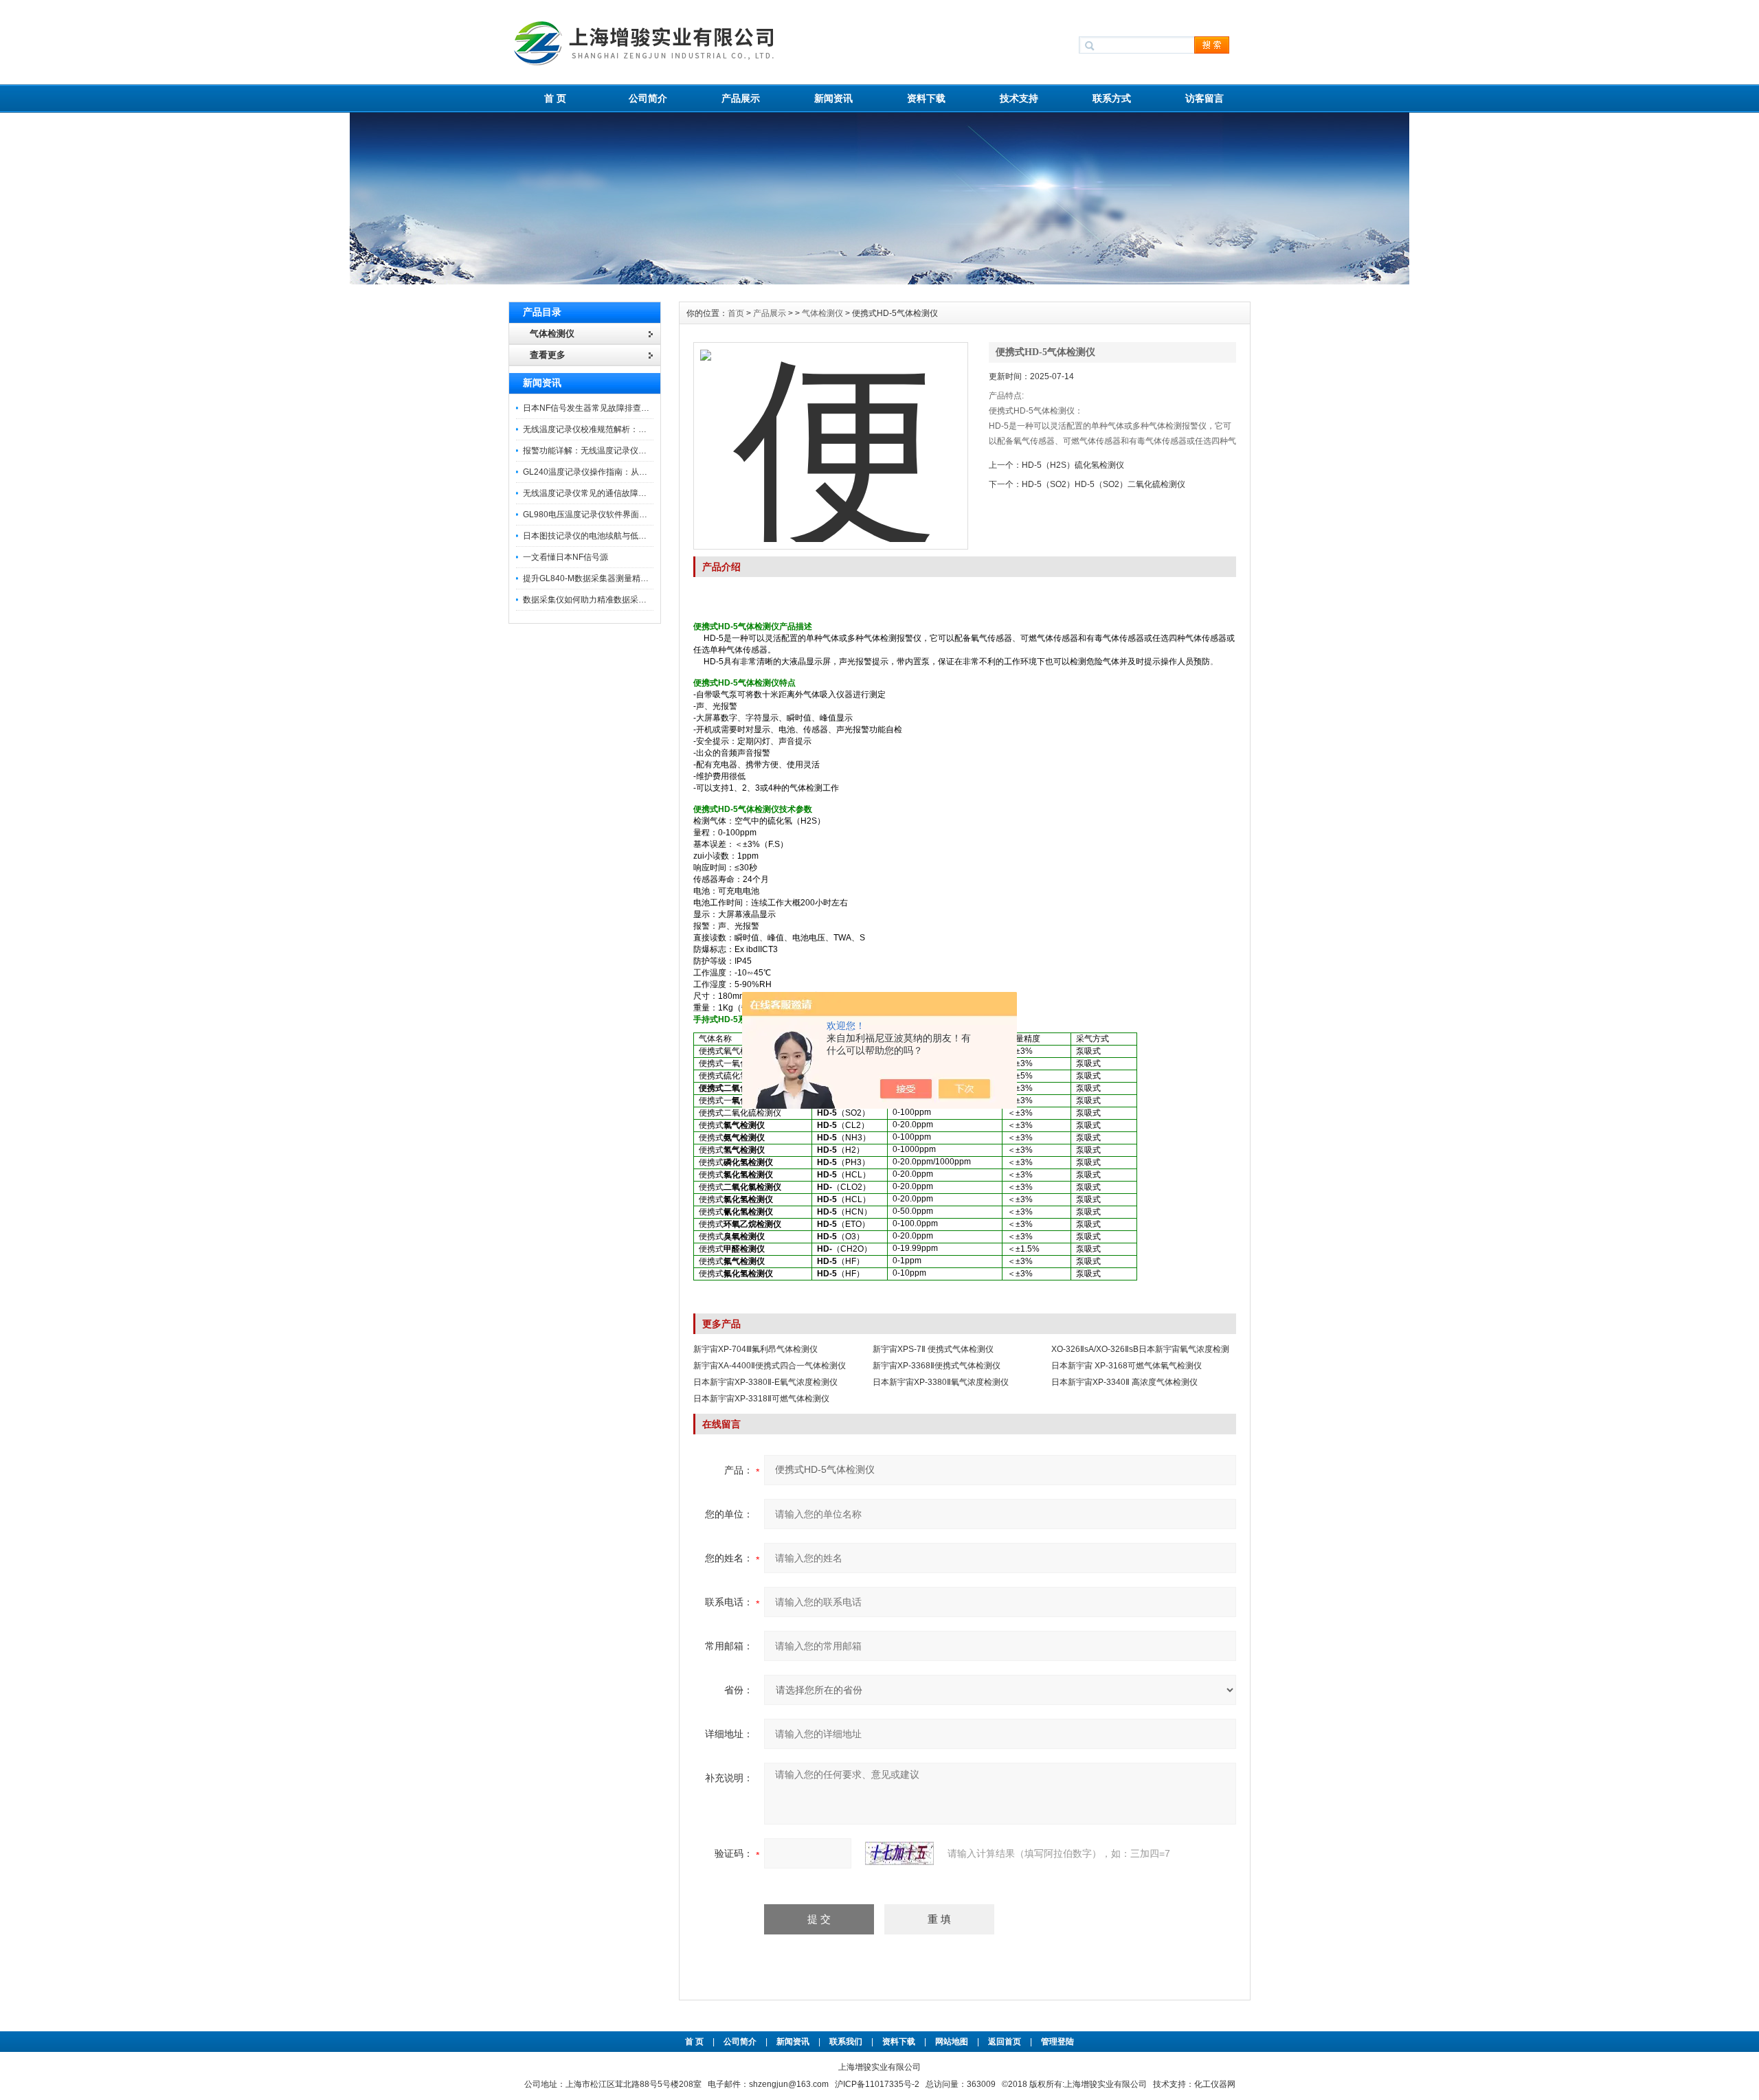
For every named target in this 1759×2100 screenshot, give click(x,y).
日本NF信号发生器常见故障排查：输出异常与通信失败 (623, 408)
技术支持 (1019, 98)
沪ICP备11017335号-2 (877, 2084)
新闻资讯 (833, 98)
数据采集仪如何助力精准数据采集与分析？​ (601, 600)
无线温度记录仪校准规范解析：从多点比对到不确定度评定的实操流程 (651, 429)
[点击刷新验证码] (899, 1853)
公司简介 (648, 98)
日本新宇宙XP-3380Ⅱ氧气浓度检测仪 (941, 1382)
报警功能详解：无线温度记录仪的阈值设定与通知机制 (622, 451)
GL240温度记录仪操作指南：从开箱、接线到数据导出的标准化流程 (647, 472)
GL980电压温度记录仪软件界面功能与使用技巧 (610, 515)
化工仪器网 (1215, 2084)
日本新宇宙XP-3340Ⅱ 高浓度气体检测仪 (1124, 1382)
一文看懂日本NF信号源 (565, 557)
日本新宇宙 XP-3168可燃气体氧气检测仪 (1127, 1366)
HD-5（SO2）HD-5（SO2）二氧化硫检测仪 (1103, 484)
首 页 (555, 98)
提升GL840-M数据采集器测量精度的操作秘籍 (606, 578)
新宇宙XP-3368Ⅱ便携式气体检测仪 (937, 1366)
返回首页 (1006, 2042)
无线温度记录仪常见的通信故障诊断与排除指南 (609, 493)
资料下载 (926, 98)
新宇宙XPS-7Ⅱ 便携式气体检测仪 (933, 1349)
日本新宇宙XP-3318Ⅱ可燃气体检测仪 (761, 1399)
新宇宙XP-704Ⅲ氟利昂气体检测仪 (755, 1349)
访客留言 (1205, 98)
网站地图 (952, 2042)
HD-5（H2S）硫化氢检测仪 (1073, 465)
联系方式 (1112, 98)
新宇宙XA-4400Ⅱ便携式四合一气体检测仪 (770, 1366)
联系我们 (846, 2042)
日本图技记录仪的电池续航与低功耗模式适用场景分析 (622, 536)
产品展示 (741, 98)
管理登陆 (1057, 2042)
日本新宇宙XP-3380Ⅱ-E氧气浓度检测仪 (765, 1382)
